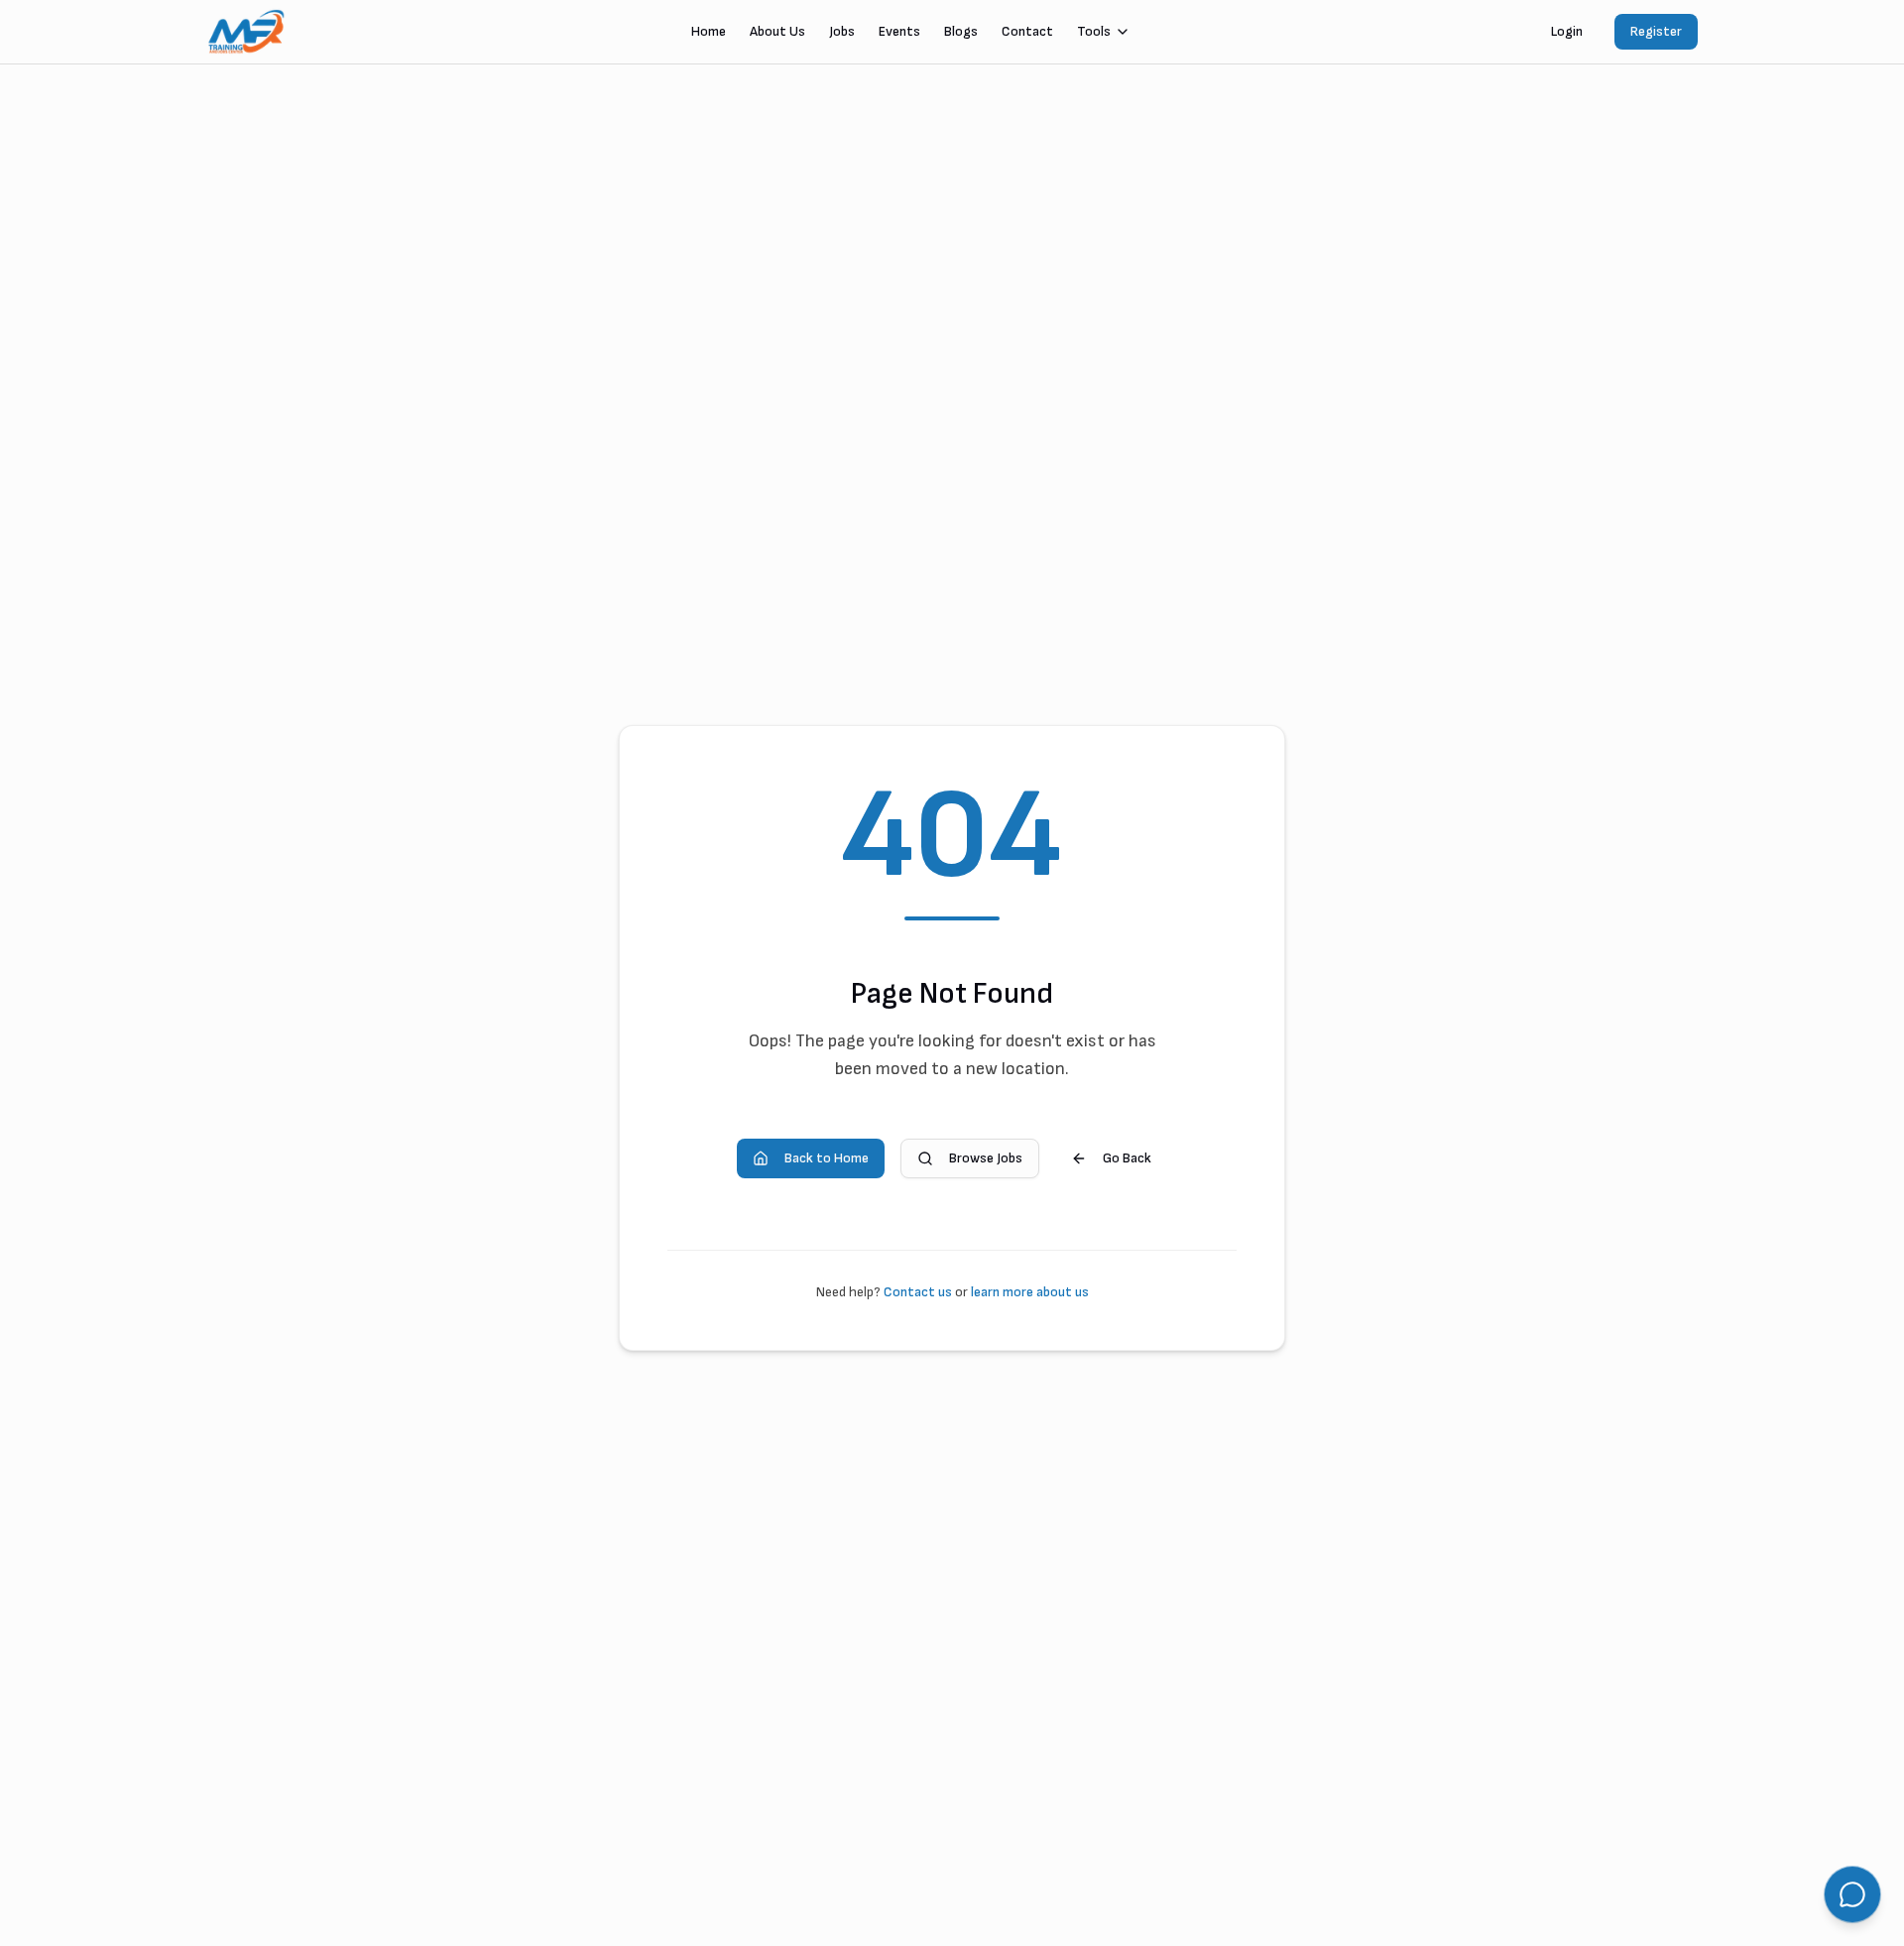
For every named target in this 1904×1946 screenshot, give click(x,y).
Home (709, 31)
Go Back (1127, 1158)
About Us (777, 31)
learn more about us (1030, 1292)
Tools (1094, 31)
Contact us (918, 1292)
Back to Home (827, 1158)
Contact (1027, 31)
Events (899, 31)
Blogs (961, 31)
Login (1567, 31)
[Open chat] (1852, 1894)
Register (1656, 31)
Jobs (842, 31)
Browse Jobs (986, 1158)
